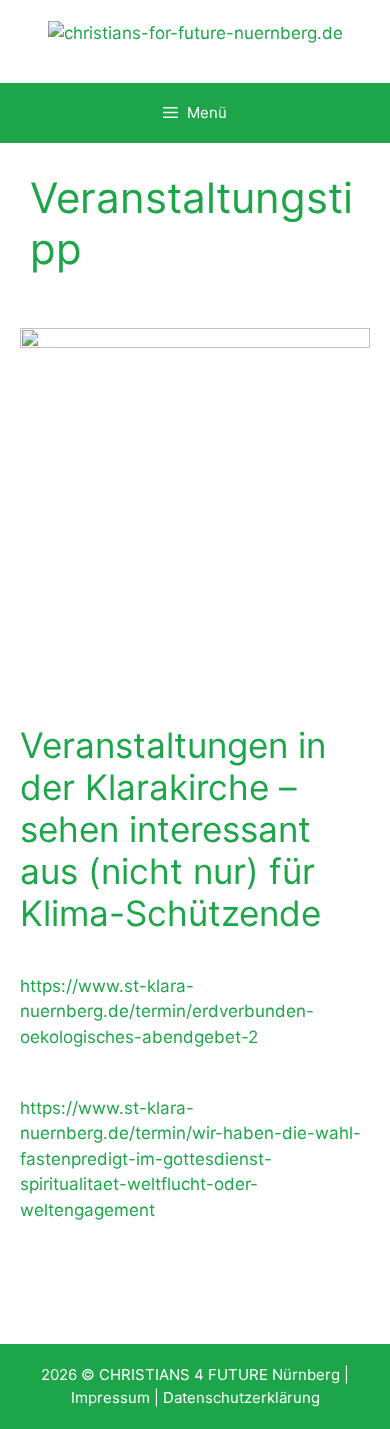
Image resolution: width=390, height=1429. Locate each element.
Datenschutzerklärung (241, 1397)
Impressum (110, 1397)
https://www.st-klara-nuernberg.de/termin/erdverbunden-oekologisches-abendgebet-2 (167, 1011)
